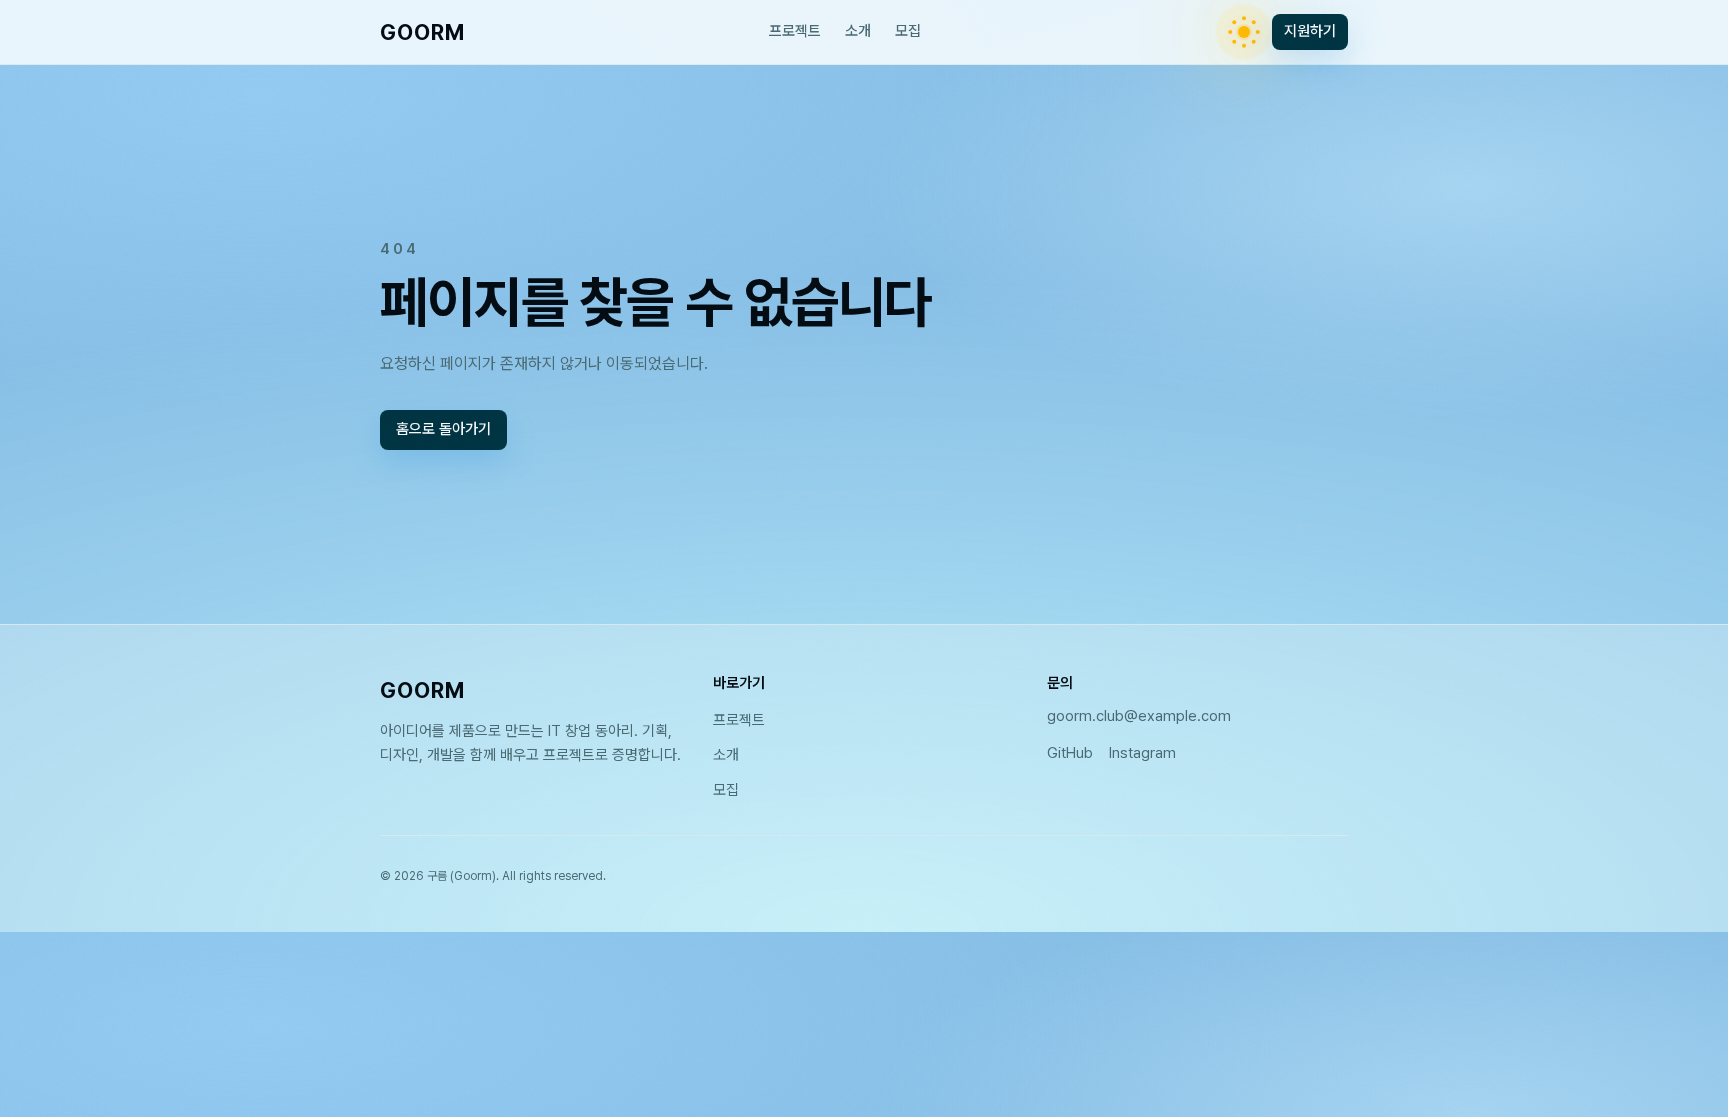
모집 (908, 31)
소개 (858, 31)
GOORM (423, 32)
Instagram (1142, 753)
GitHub (1070, 753)
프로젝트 (795, 31)
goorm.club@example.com (1139, 716)
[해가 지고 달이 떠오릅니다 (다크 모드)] (1244, 32)
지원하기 (1310, 31)
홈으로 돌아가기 (443, 429)
